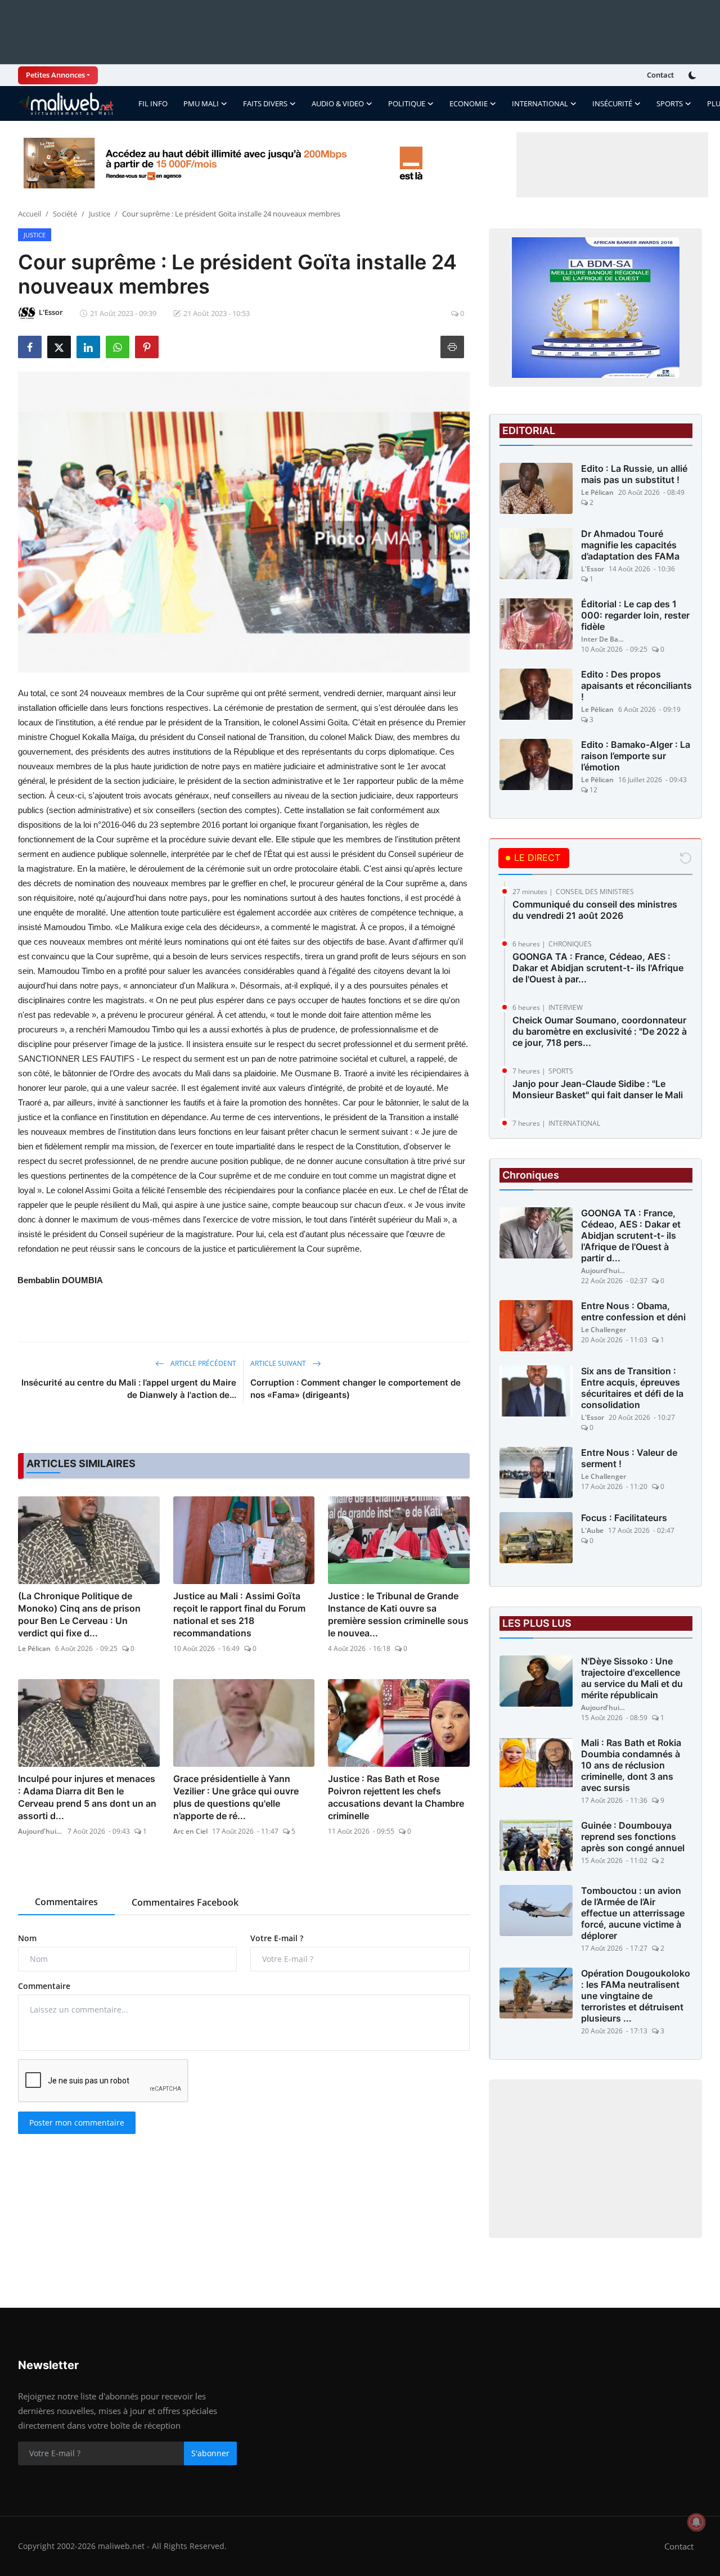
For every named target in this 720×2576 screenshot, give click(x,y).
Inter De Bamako (604, 639)
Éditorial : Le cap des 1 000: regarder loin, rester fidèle (635, 615)
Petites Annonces (55, 75)
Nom (27, 1938)
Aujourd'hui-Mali (40, 1831)
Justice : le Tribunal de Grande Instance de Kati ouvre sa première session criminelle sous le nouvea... (398, 1614)
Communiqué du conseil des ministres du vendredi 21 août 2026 (595, 910)
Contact (660, 75)
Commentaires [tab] (66, 1902)
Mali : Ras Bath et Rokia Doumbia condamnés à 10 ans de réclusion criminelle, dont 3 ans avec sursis (631, 1765)
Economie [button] (469, 103)
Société (65, 214)
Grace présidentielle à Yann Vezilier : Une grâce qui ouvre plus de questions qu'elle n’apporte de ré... (236, 1797)
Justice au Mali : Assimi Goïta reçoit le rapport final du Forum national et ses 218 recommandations (239, 1614)
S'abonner (210, 2453)
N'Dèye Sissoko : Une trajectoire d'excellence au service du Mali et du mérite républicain (632, 1678)
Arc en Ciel (190, 1831)
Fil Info (153, 103)
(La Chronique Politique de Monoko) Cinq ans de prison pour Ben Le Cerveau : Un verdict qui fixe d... (79, 1614)
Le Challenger (604, 1330)
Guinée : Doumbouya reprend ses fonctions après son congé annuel (633, 1837)
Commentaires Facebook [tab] (185, 1902)
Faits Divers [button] (265, 103)
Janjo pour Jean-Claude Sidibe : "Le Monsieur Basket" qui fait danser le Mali (598, 1089)
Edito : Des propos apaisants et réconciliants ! (636, 685)
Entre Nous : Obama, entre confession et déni (633, 1311)
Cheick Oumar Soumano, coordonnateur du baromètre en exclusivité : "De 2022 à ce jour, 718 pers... (600, 1031)
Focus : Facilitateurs (624, 1518)
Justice (100, 214)
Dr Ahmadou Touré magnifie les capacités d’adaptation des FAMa (630, 545)
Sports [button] (670, 103)
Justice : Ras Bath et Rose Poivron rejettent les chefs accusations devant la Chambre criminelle (396, 1797)
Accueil (30, 214)
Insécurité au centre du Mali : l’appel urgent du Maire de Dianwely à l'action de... (129, 1389)
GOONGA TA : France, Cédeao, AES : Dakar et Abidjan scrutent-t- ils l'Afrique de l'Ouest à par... (598, 968)
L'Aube (592, 1530)
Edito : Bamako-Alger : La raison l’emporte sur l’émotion (636, 756)
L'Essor (593, 569)
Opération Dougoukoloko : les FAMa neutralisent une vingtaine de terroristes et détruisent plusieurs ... (636, 1996)
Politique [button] (407, 103)
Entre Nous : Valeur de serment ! (629, 1458)
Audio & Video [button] (338, 103)
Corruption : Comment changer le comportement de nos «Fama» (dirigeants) (355, 1389)
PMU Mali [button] (201, 103)
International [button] (540, 103)
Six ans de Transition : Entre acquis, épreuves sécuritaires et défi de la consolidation (632, 1388)
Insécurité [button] (612, 103)
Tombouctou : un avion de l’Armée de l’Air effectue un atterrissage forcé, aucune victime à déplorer (633, 1913)
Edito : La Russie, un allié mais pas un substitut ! (634, 474)
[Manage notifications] (696, 2522)
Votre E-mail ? (277, 1938)
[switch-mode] (694, 75)
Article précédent (202, 1363)
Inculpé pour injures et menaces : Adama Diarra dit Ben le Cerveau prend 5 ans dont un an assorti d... (87, 1797)
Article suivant (279, 1363)
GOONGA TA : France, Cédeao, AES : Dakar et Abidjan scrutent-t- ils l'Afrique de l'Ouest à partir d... (631, 1235)
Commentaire (44, 1986)
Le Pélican (34, 1648)
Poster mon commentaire (77, 2122)
